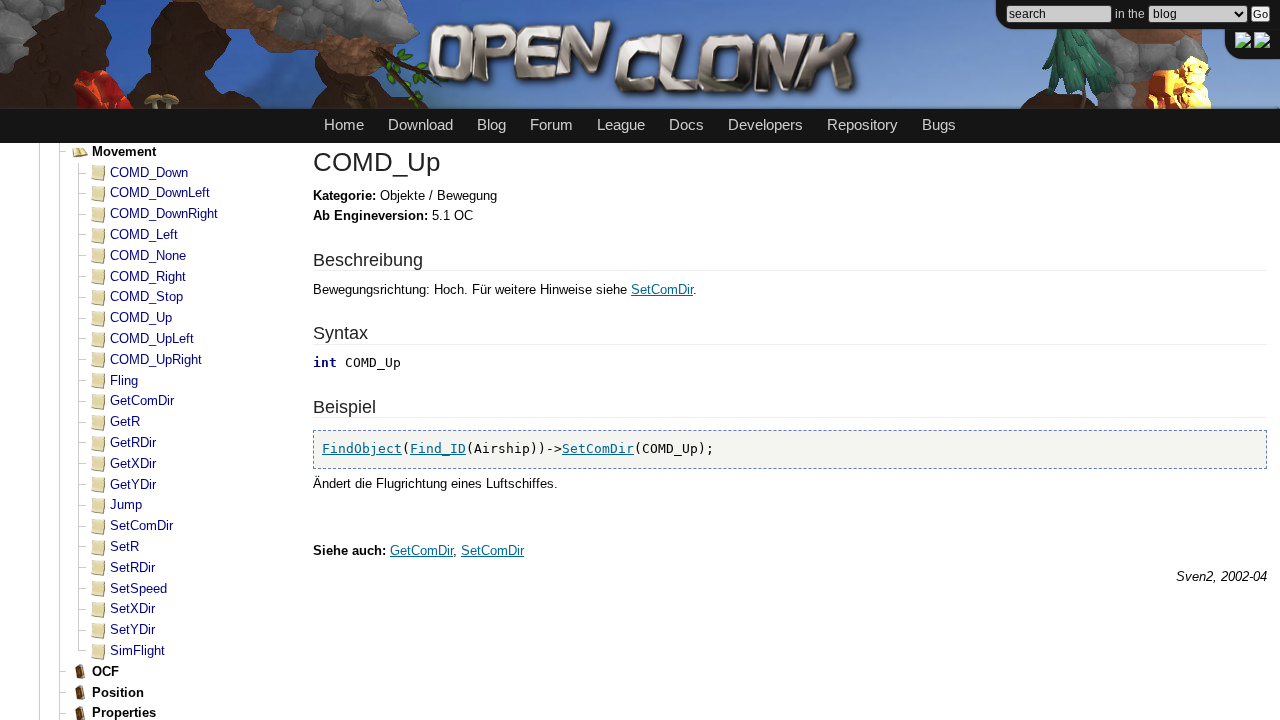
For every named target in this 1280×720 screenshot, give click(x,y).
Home (344, 124)
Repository (862, 124)
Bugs (939, 124)
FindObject (362, 448)
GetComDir (421, 550)
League (621, 124)
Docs (686, 124)
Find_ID (438, 448)
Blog (491, 124)
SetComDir (662, 289)
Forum (551, 124)
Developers (765, 124)
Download (420, 124)
